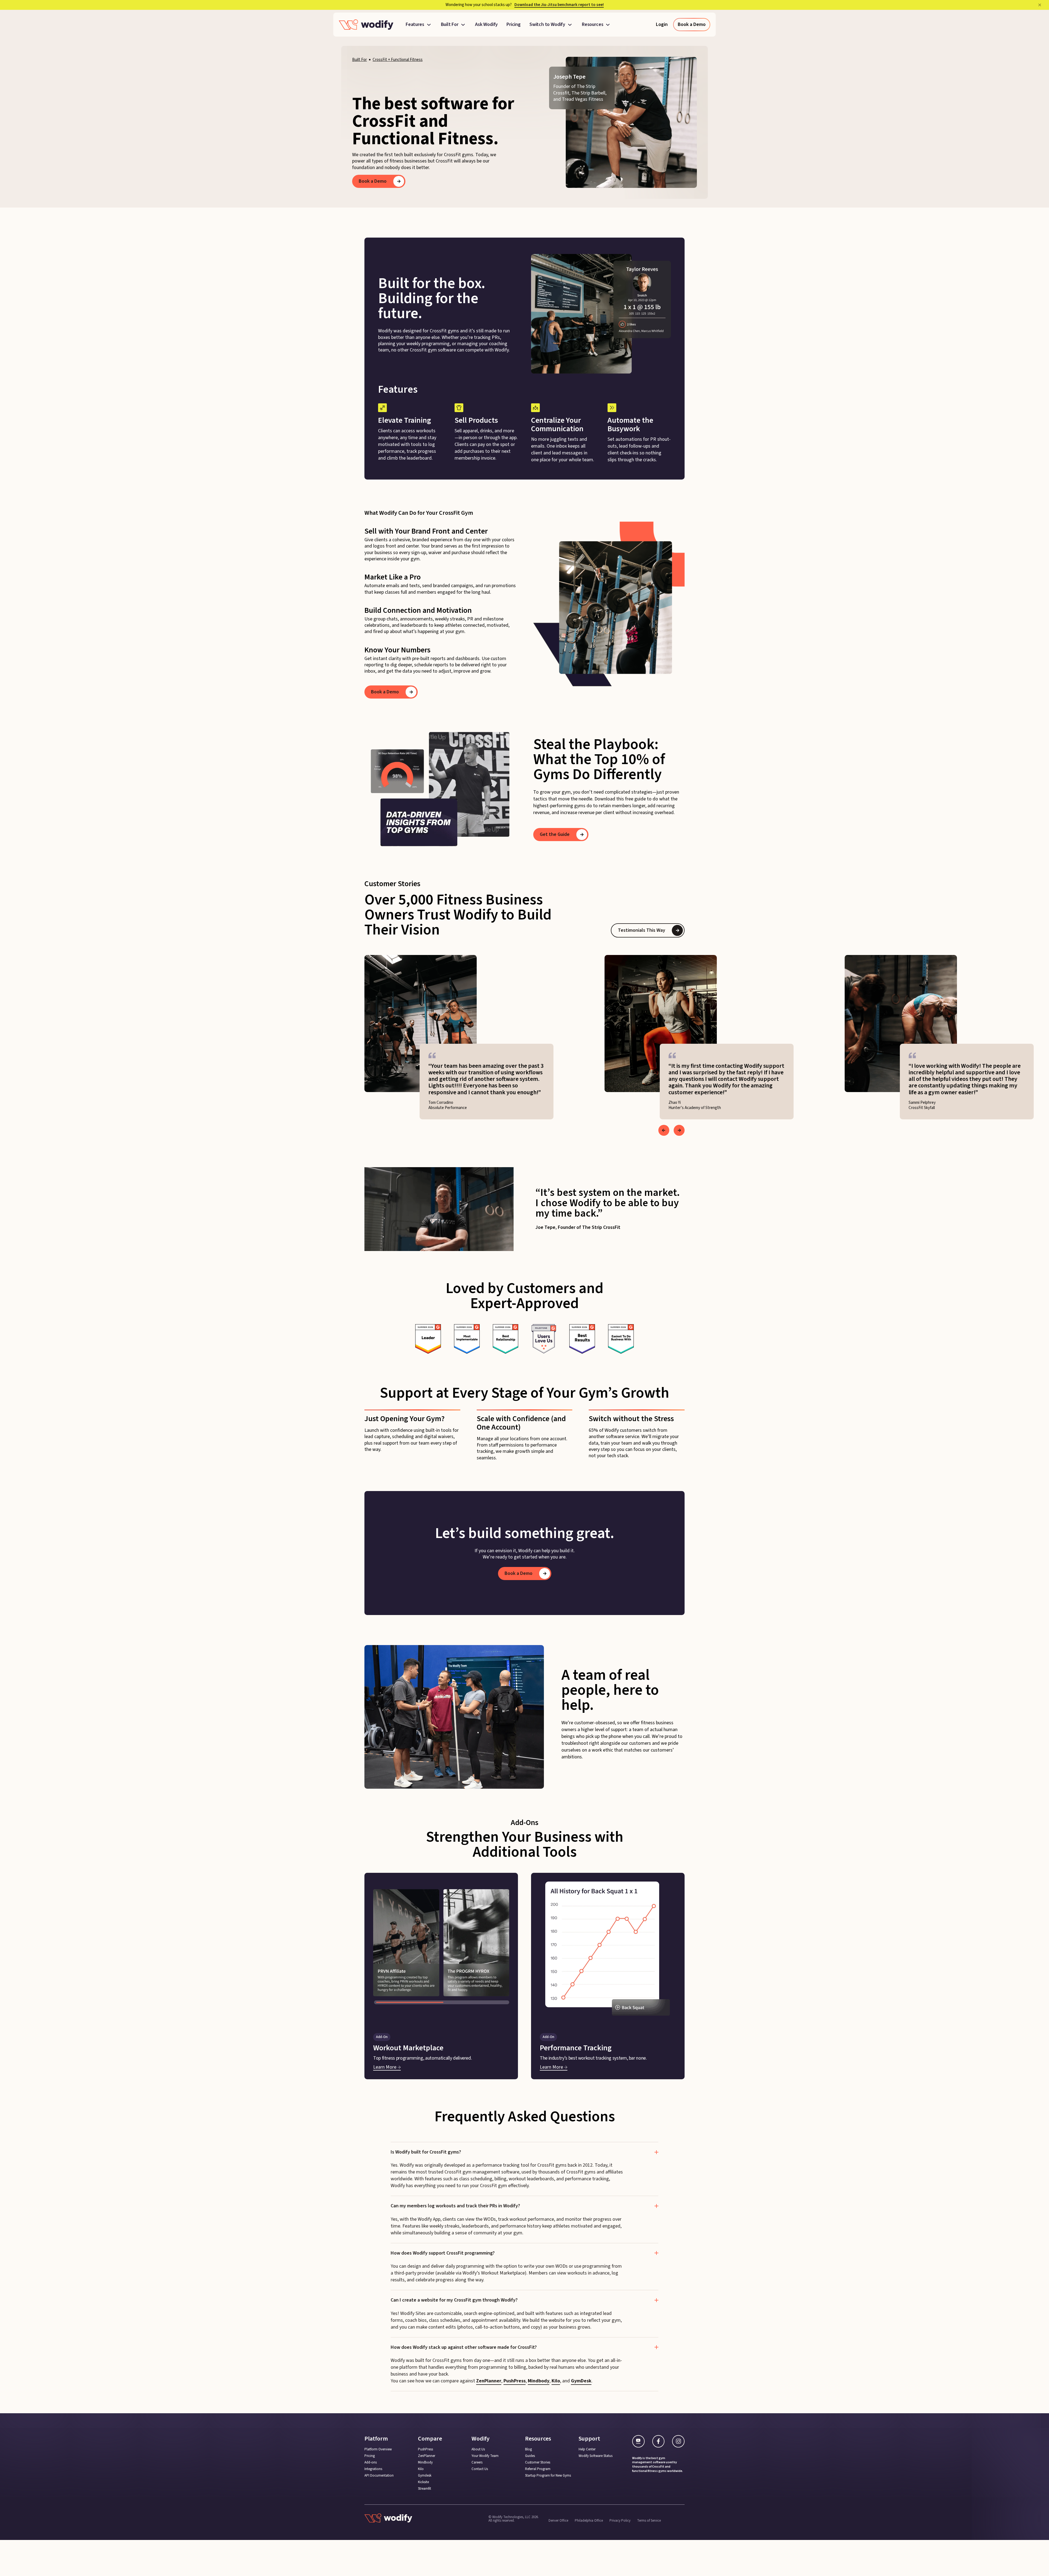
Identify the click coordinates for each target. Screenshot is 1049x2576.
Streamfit (425, 2489)
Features (415, 25)
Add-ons (371, 2463)
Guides (530, 2456)
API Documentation (379, 2476)
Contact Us (480, 2469)
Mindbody (539, 2381)
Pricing (514, 25)
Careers (477, 2463)
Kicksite (423, 2482)
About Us (478, 2449)
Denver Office (558, 2520)
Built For (450, 25)
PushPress (515, 2381)
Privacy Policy (620, 2520)
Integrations (373, 2469)
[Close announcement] (1040, 5)
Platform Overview (378, 2449)
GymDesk (581, 2381)
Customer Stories (538, 2463)
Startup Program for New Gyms (548, 2476)
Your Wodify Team (485, 2456)
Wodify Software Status (596, 2456)
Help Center (587, 2449)
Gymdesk (425, 2476)
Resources (593, 25)
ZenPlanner (489, 2381)
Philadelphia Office (589, 2520)
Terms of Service (649, 2520)
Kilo (556, 2381)
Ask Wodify (486, 25)
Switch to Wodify (547, 25)
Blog (528, 2449)
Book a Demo (692, 24)
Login (662, 24)
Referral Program (538, 2469)
